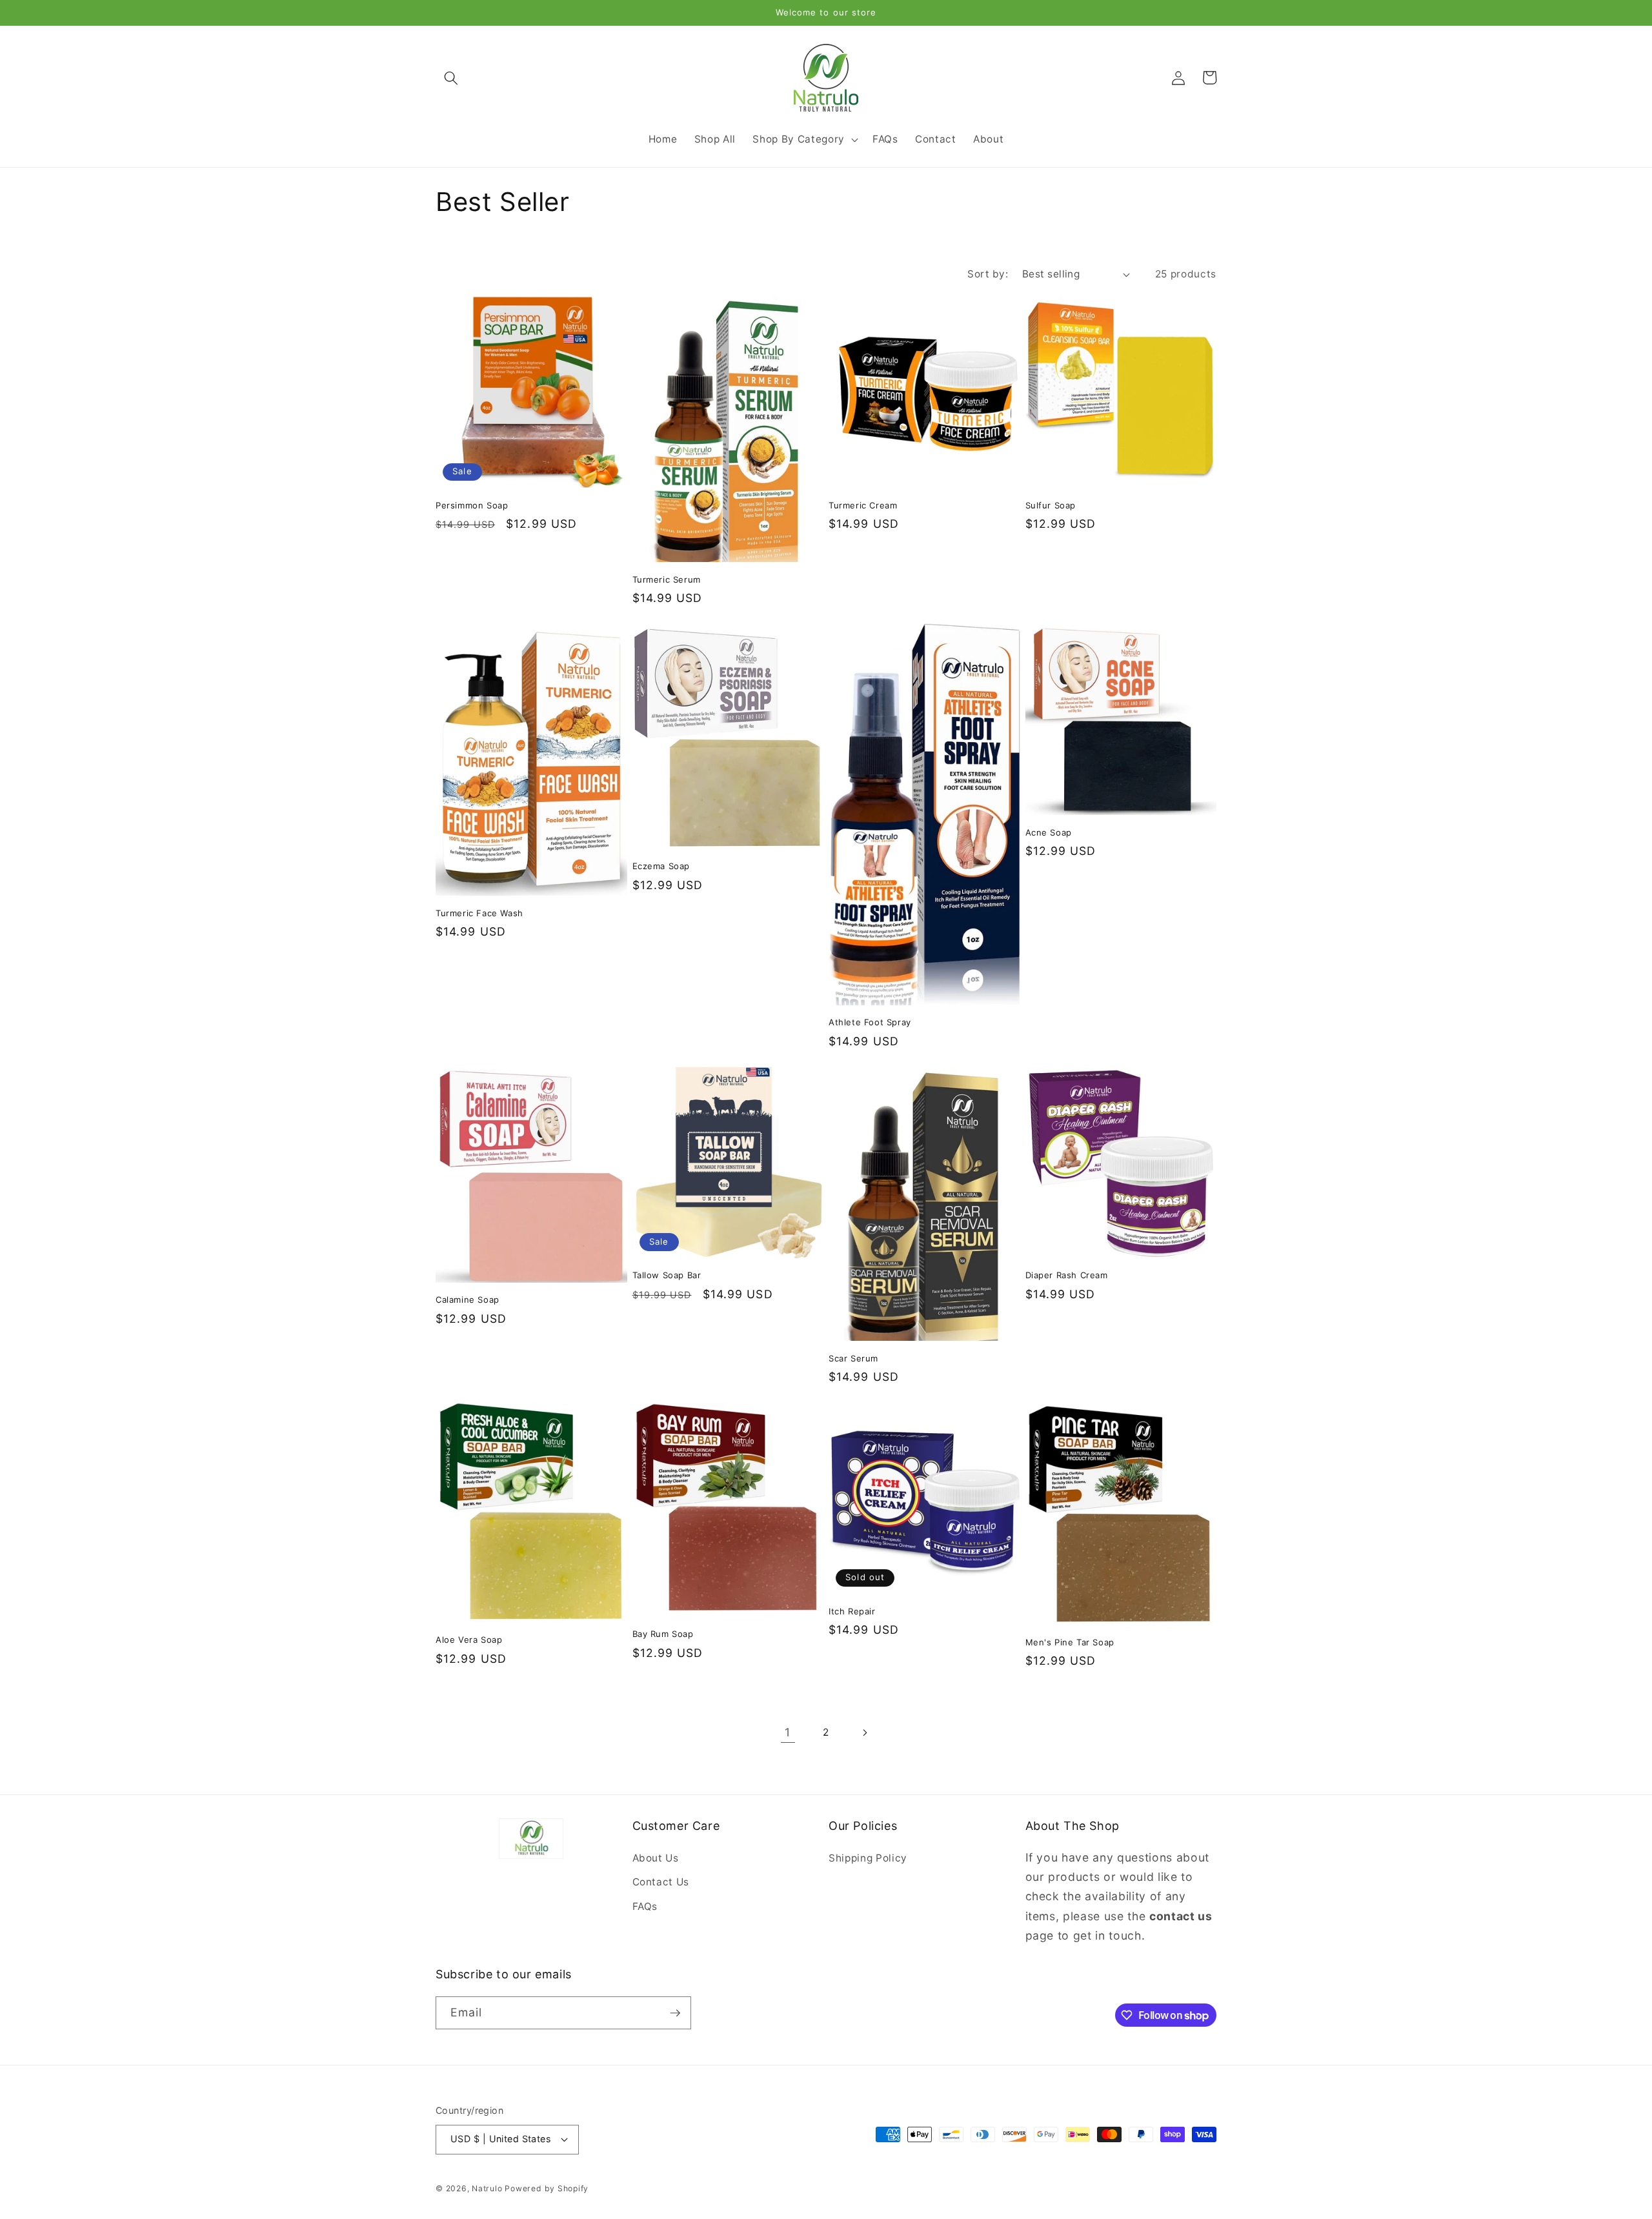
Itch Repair (852, 1611)
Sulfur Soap (1051, 505)
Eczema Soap (661, 866)
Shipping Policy (868, 1858)
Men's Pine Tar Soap (1070, 1642)
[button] (451, 77)
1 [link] (788, 1732)
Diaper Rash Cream (1067, 1275)
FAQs (645, 1906)
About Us (656, 1858)
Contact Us (661, 1882)
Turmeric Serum (667, 579)
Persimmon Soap (472, 505)
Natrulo (488, 2188)
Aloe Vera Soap (469, 1640)
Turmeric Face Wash (479, 913)
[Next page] (864, 1732)
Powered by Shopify (547, 2188)
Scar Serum (853, 1358)
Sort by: (988, 274)
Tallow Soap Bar (667, 1275)
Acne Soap (1049, 832)
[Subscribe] (675, 2013)
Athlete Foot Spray (870, 1022)
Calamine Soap (468, 1300)
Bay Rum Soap (663, 1634)
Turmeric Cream (863, 505)
